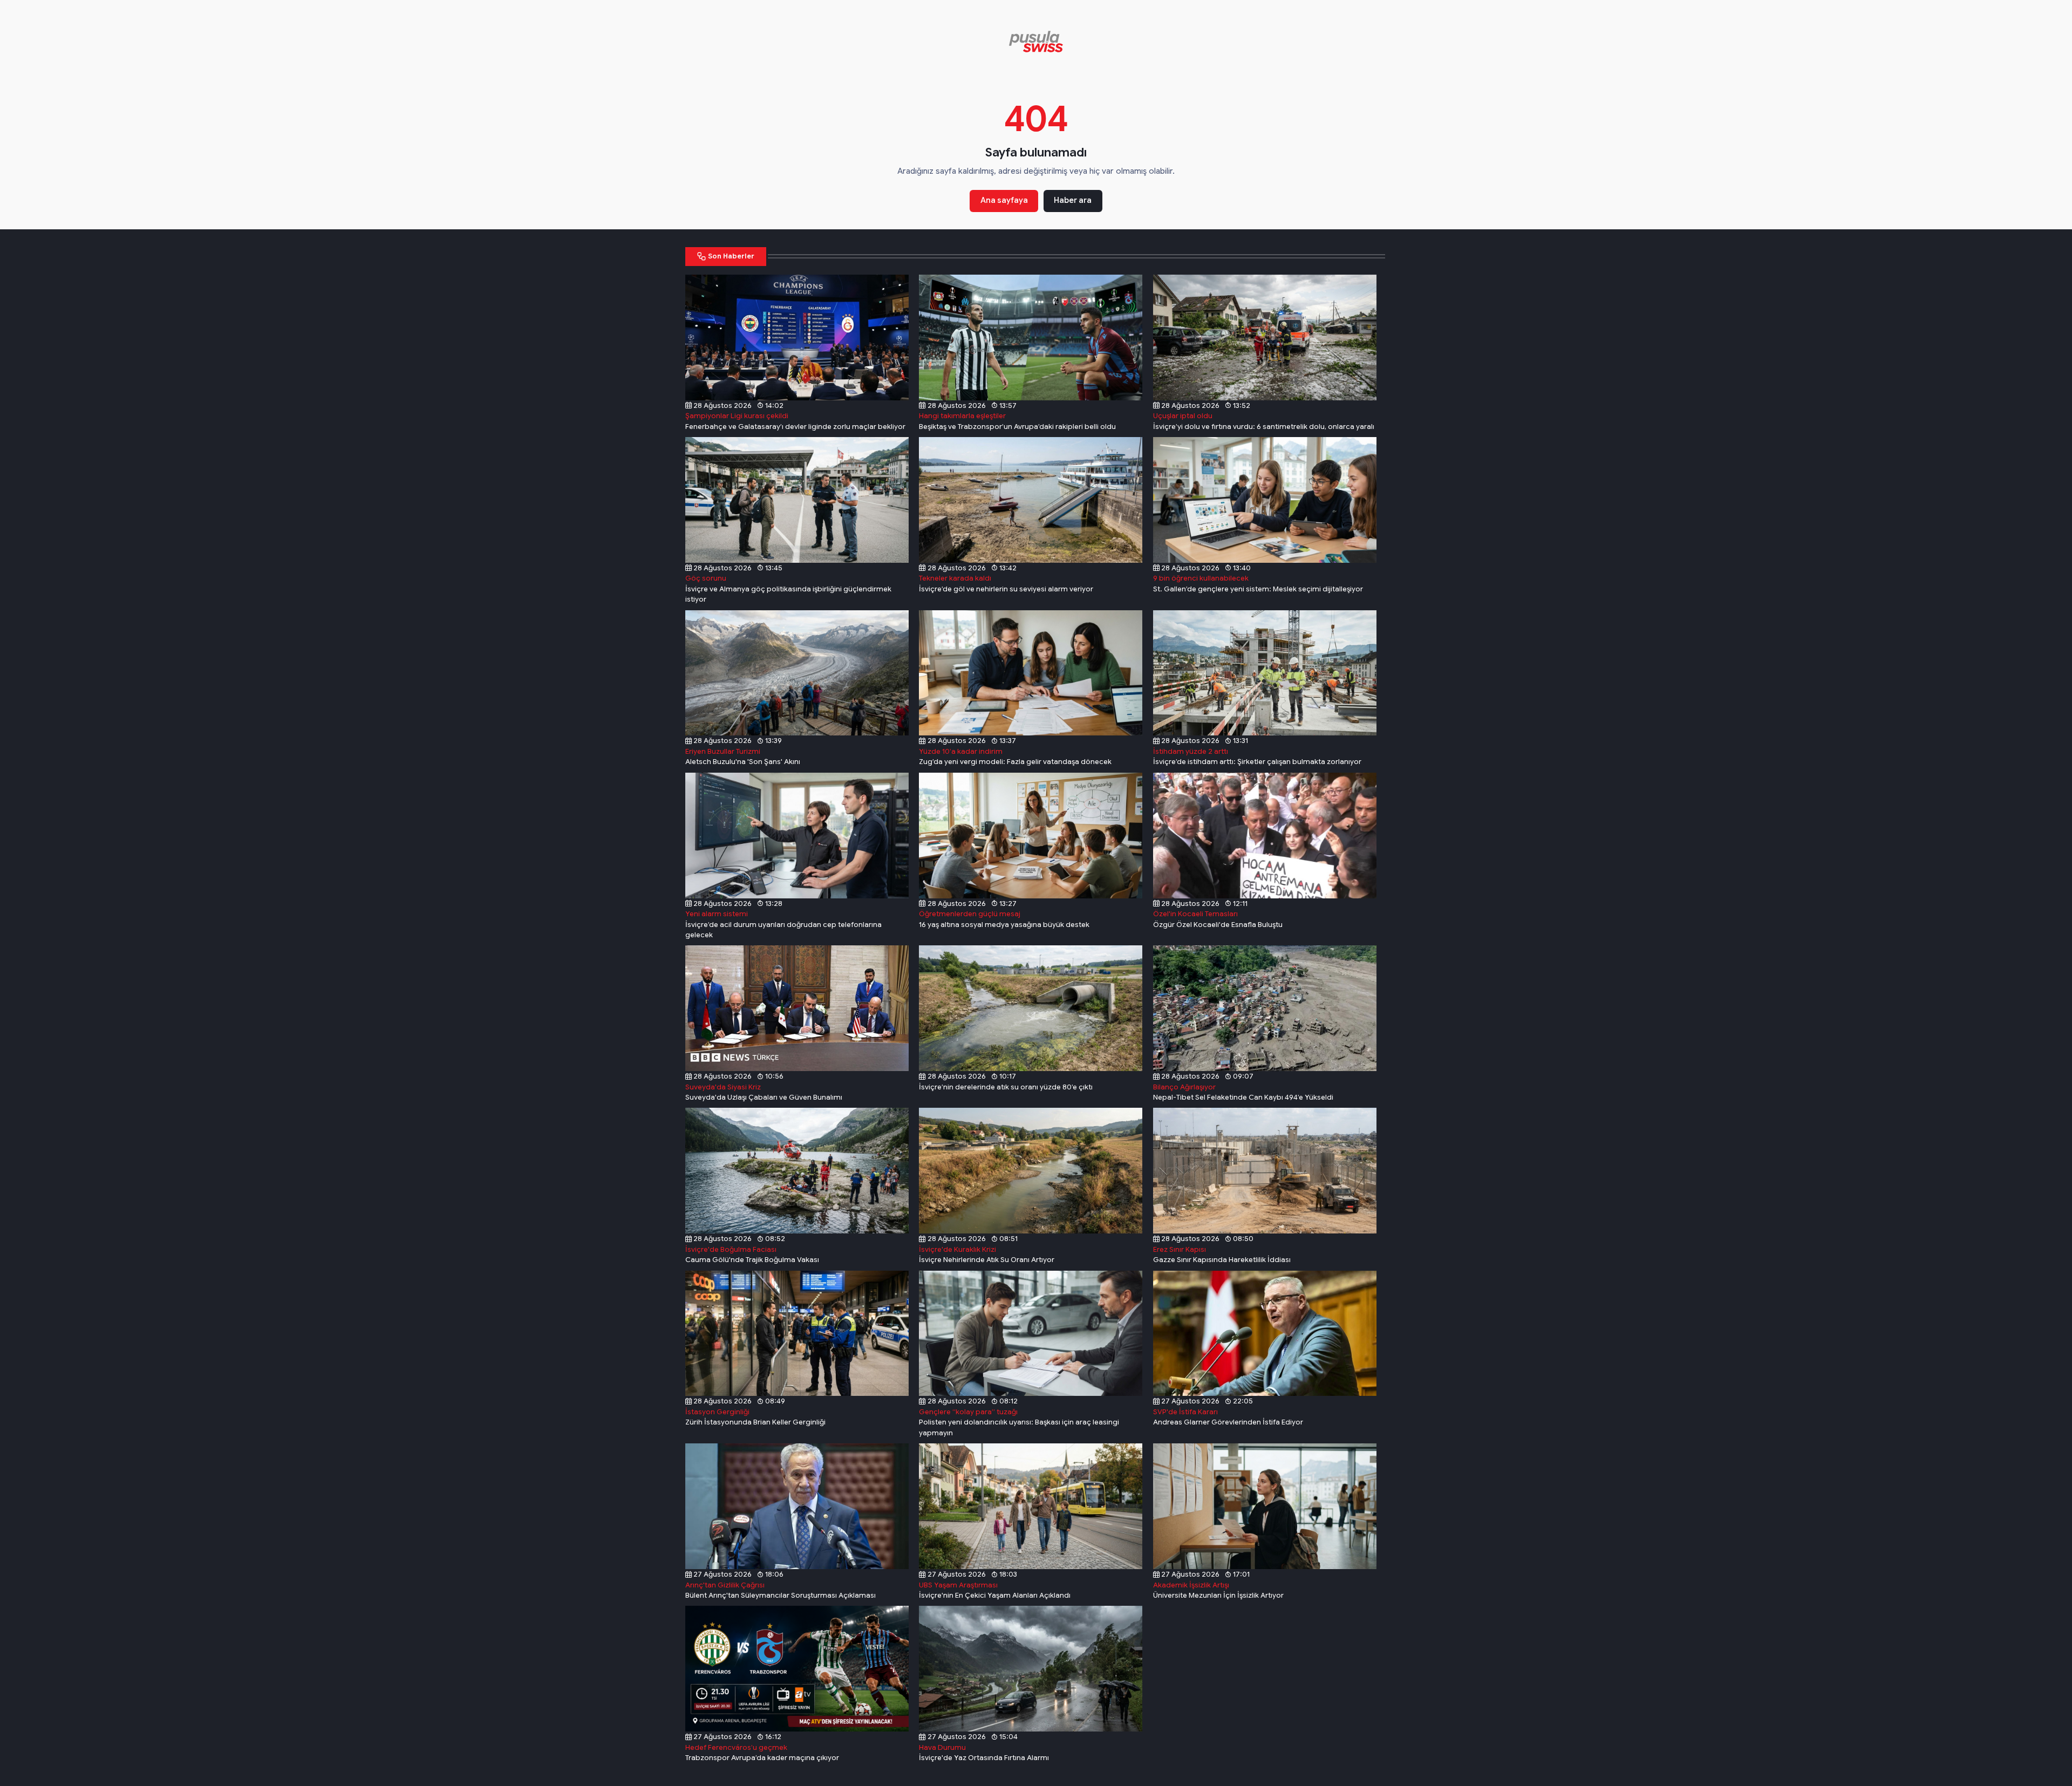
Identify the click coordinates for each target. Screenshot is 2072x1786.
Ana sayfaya (1004, 200)
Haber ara (1073, 200)
